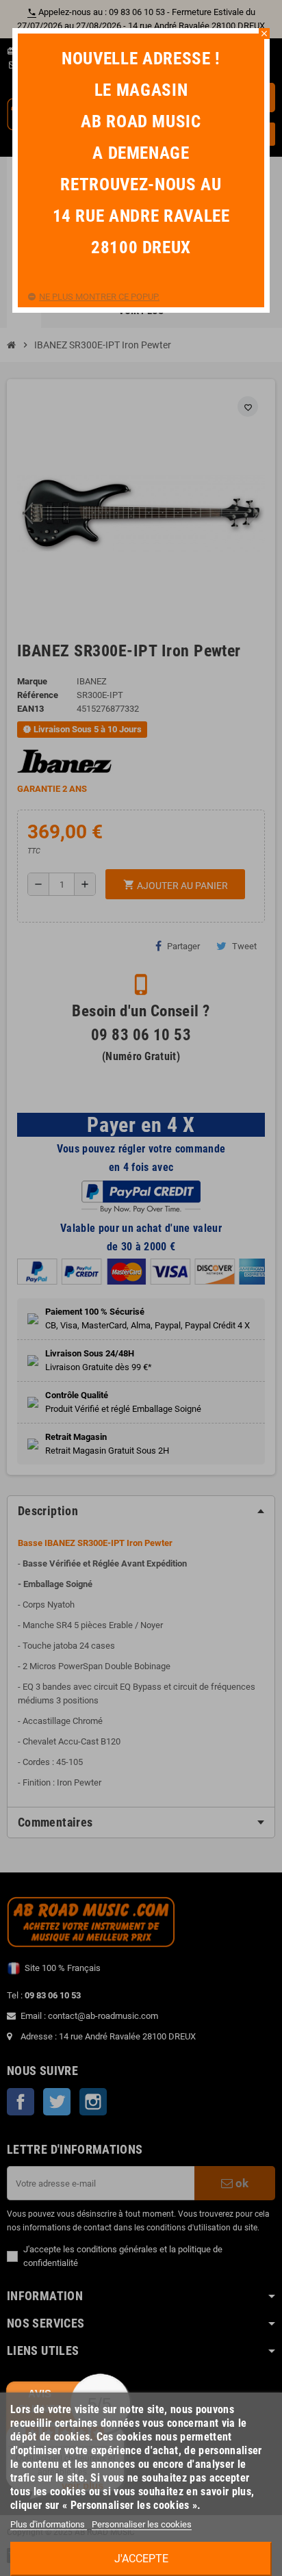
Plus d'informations (49, 2524)
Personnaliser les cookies (142, 2524)
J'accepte (141, 2559)
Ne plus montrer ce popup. (99, 297)
